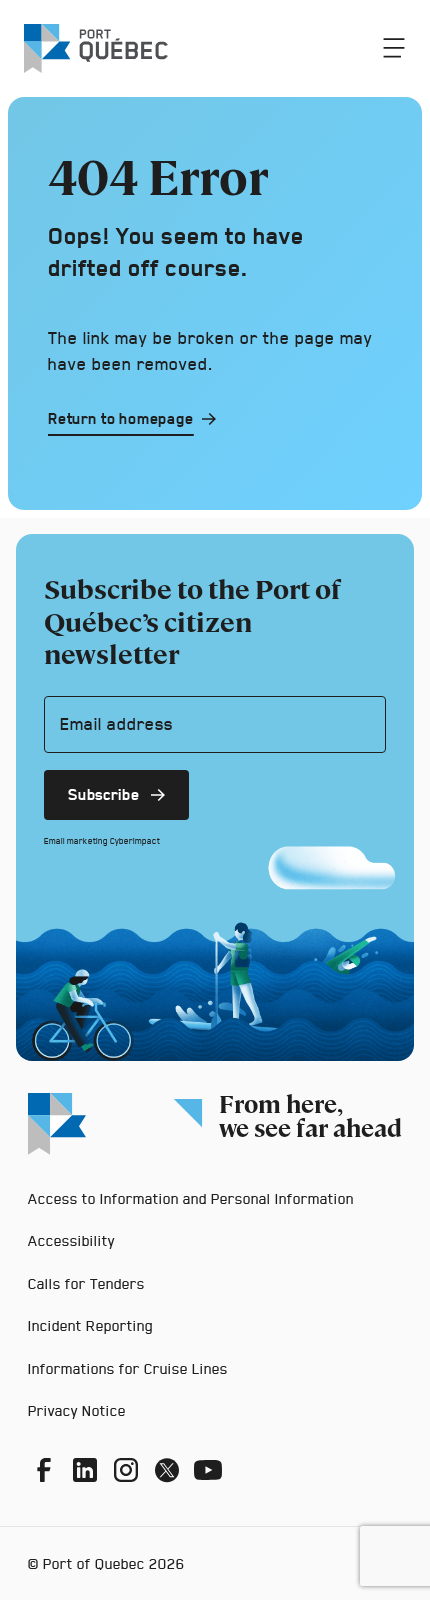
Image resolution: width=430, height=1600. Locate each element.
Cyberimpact (135, 841)
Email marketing (76, 841)
